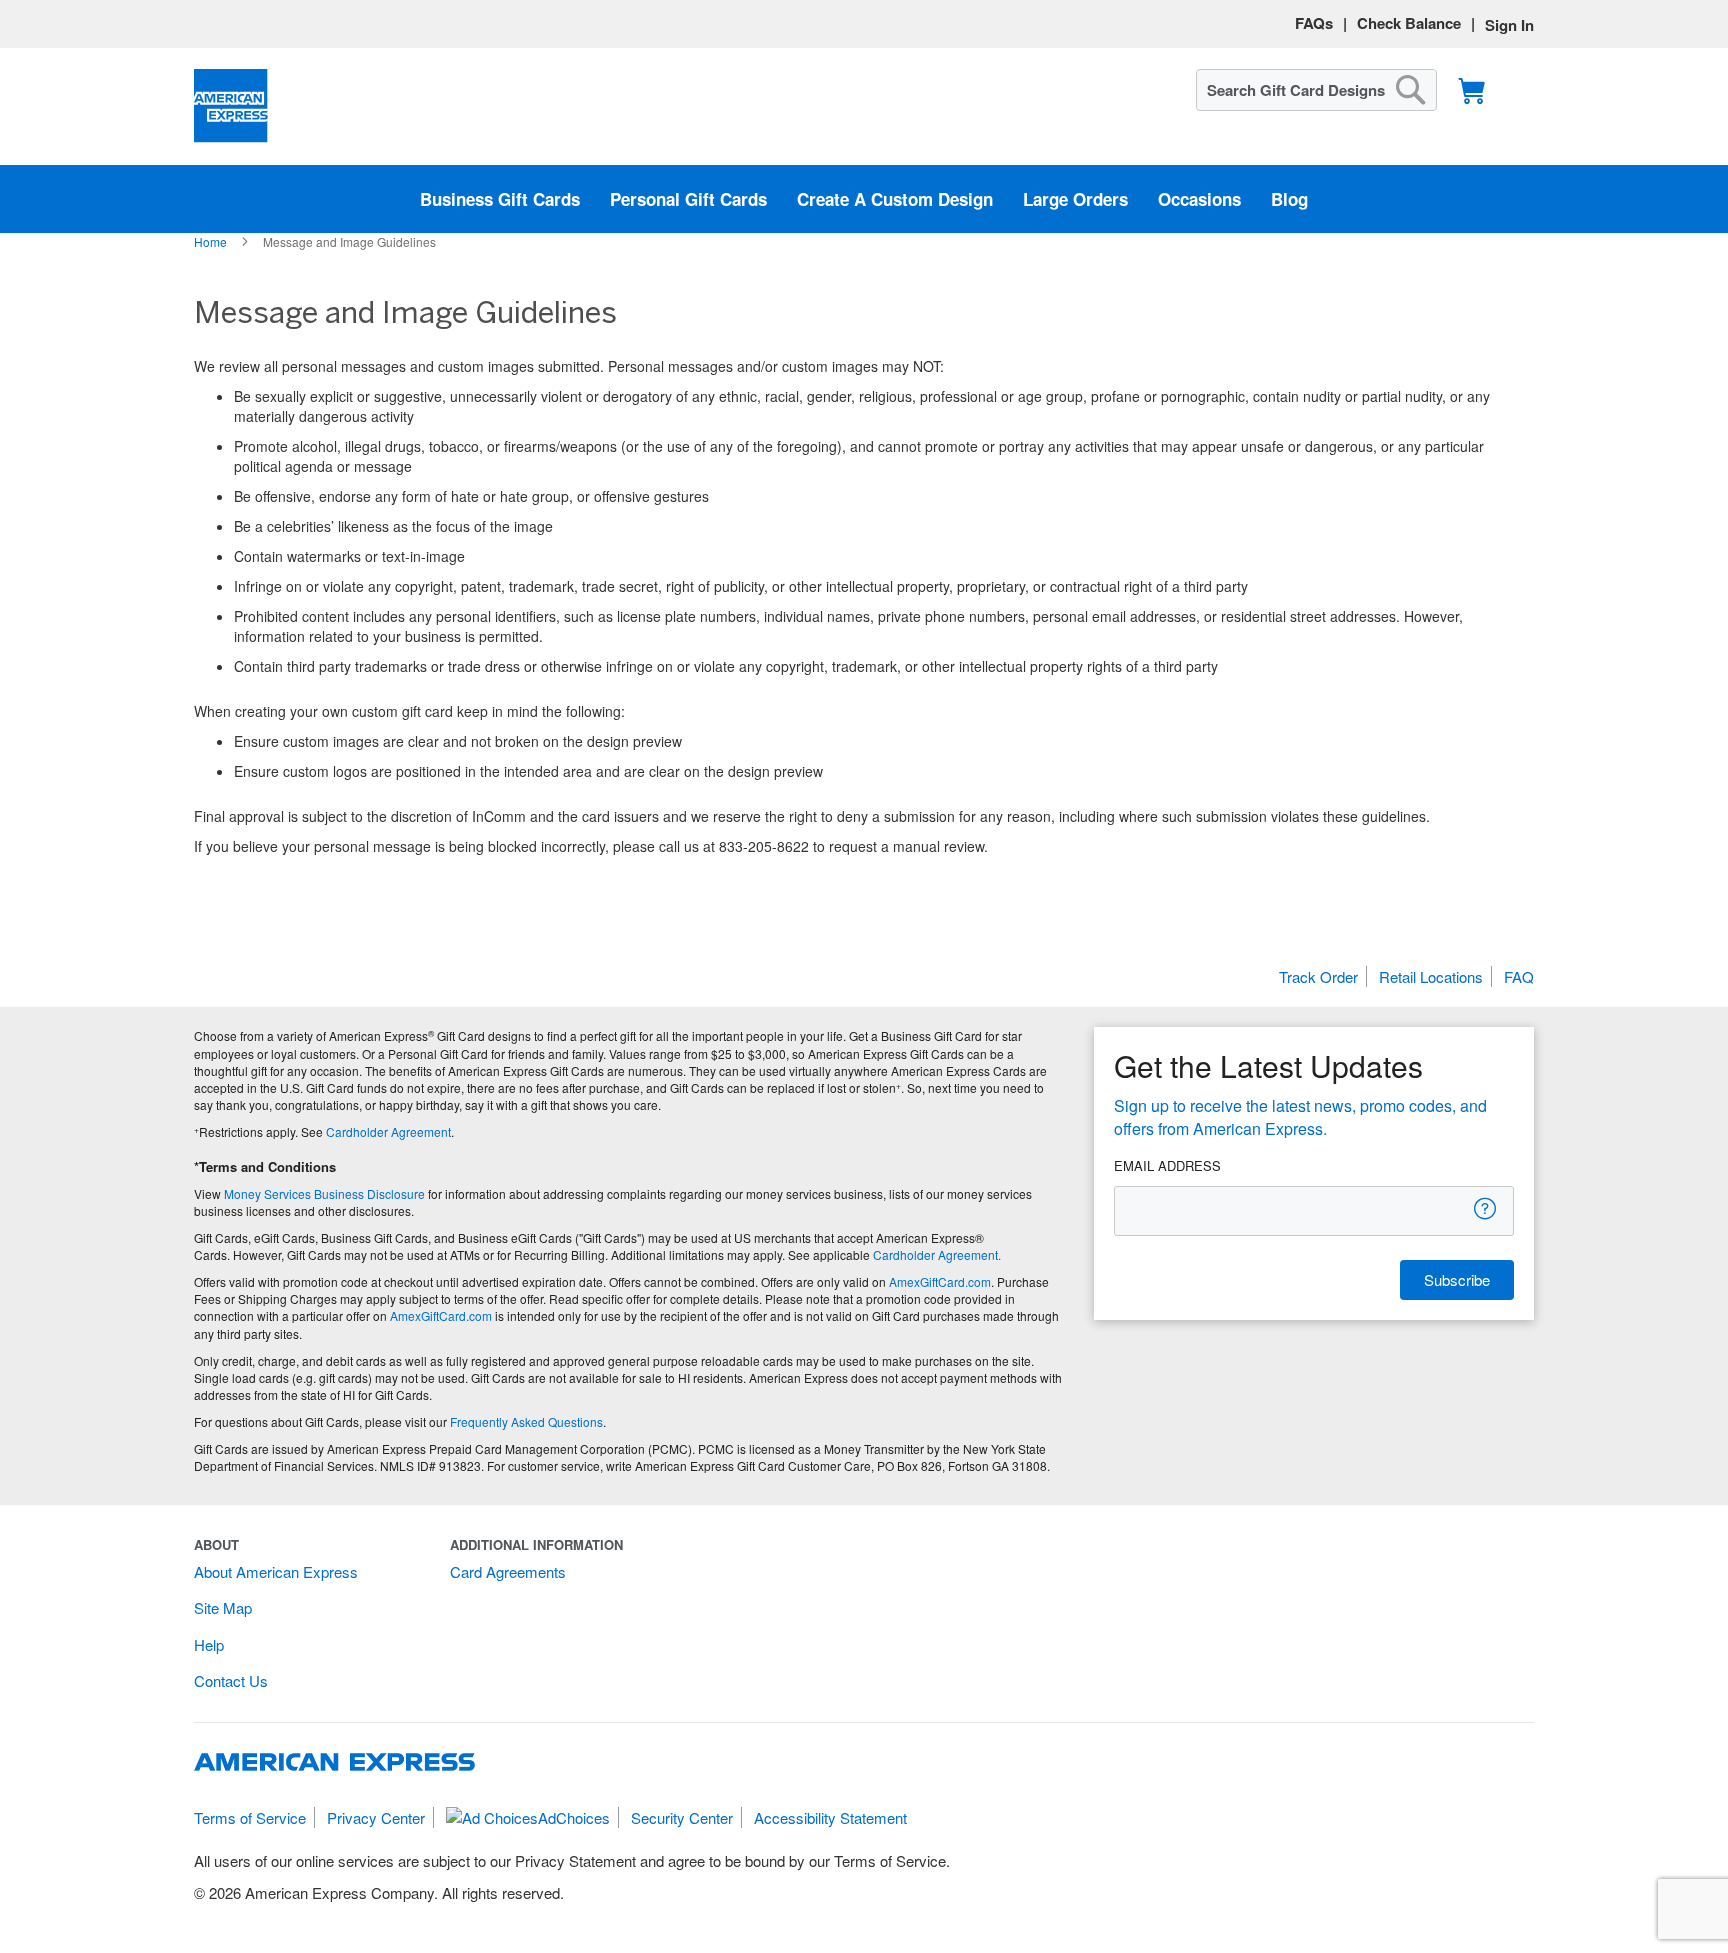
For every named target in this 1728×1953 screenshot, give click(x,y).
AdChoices (574, 1817)
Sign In (1509, 25)
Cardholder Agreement (388, 1131)
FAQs (1314, 23)
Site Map (223, 1607)
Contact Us (231, 1680)
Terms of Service (250, 1817)
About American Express (276, 1571)
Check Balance (1409, 23)
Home (212, 241)
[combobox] (1316, 90)
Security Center (682, 1817)
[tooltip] (1486, 1208)
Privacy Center (376, 1817)
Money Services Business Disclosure (324, 1193)
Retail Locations (1431, 976)
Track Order (1318, 976)
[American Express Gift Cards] (231, 106)
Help (209, 1644)
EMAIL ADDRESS (1167, 1166)
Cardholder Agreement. (937, 1254)
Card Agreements (508, 1571)
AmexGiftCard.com (940, 1281)
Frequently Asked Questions (526, 1421)
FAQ (1519, 976)
